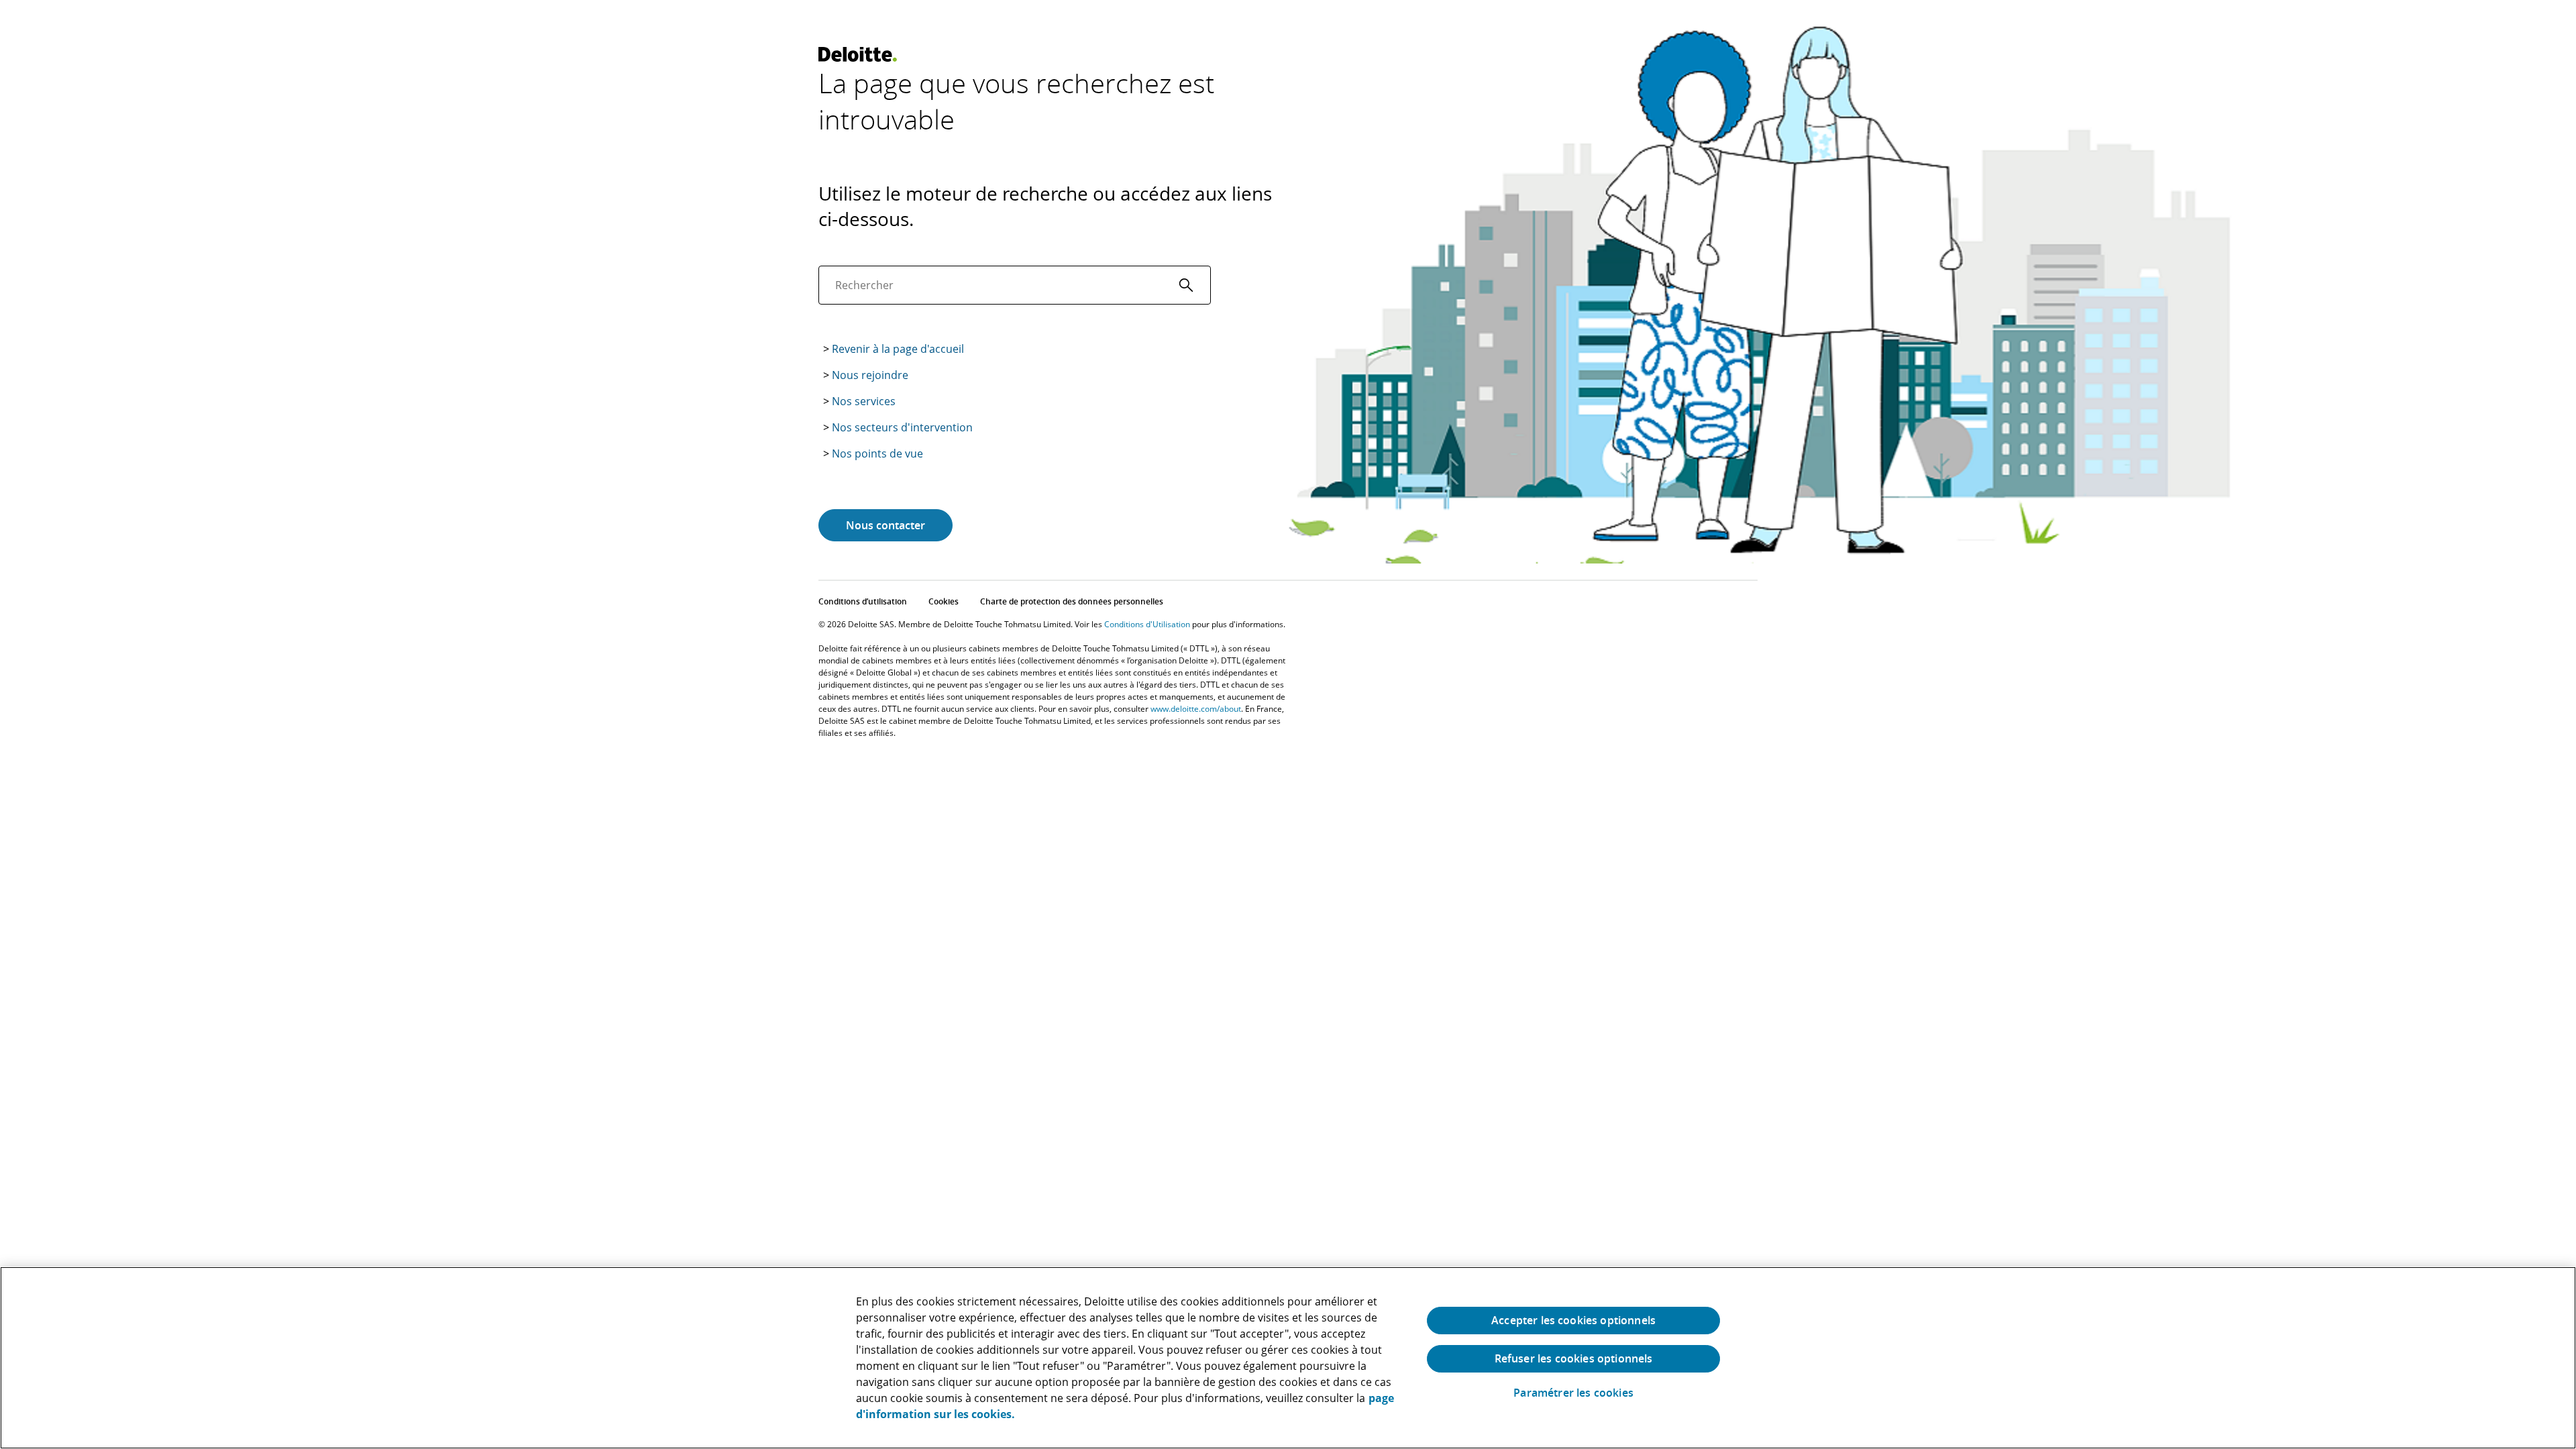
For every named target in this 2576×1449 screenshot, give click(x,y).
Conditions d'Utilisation (1147, 624)
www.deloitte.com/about (1196, 709)
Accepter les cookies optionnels (1573, 1320)
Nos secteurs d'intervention (902, 427)
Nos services (864, 401)
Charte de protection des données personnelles (1072, 601)
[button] (1186, 285)
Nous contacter (885, 525)
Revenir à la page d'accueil (898, 349)
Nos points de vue (877, 453)
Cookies (944, 601)
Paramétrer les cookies (1573, 1393)
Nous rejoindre (870, 375)
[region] (1288, 1358)
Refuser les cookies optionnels (1574, 1358)
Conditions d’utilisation (863, 601)
